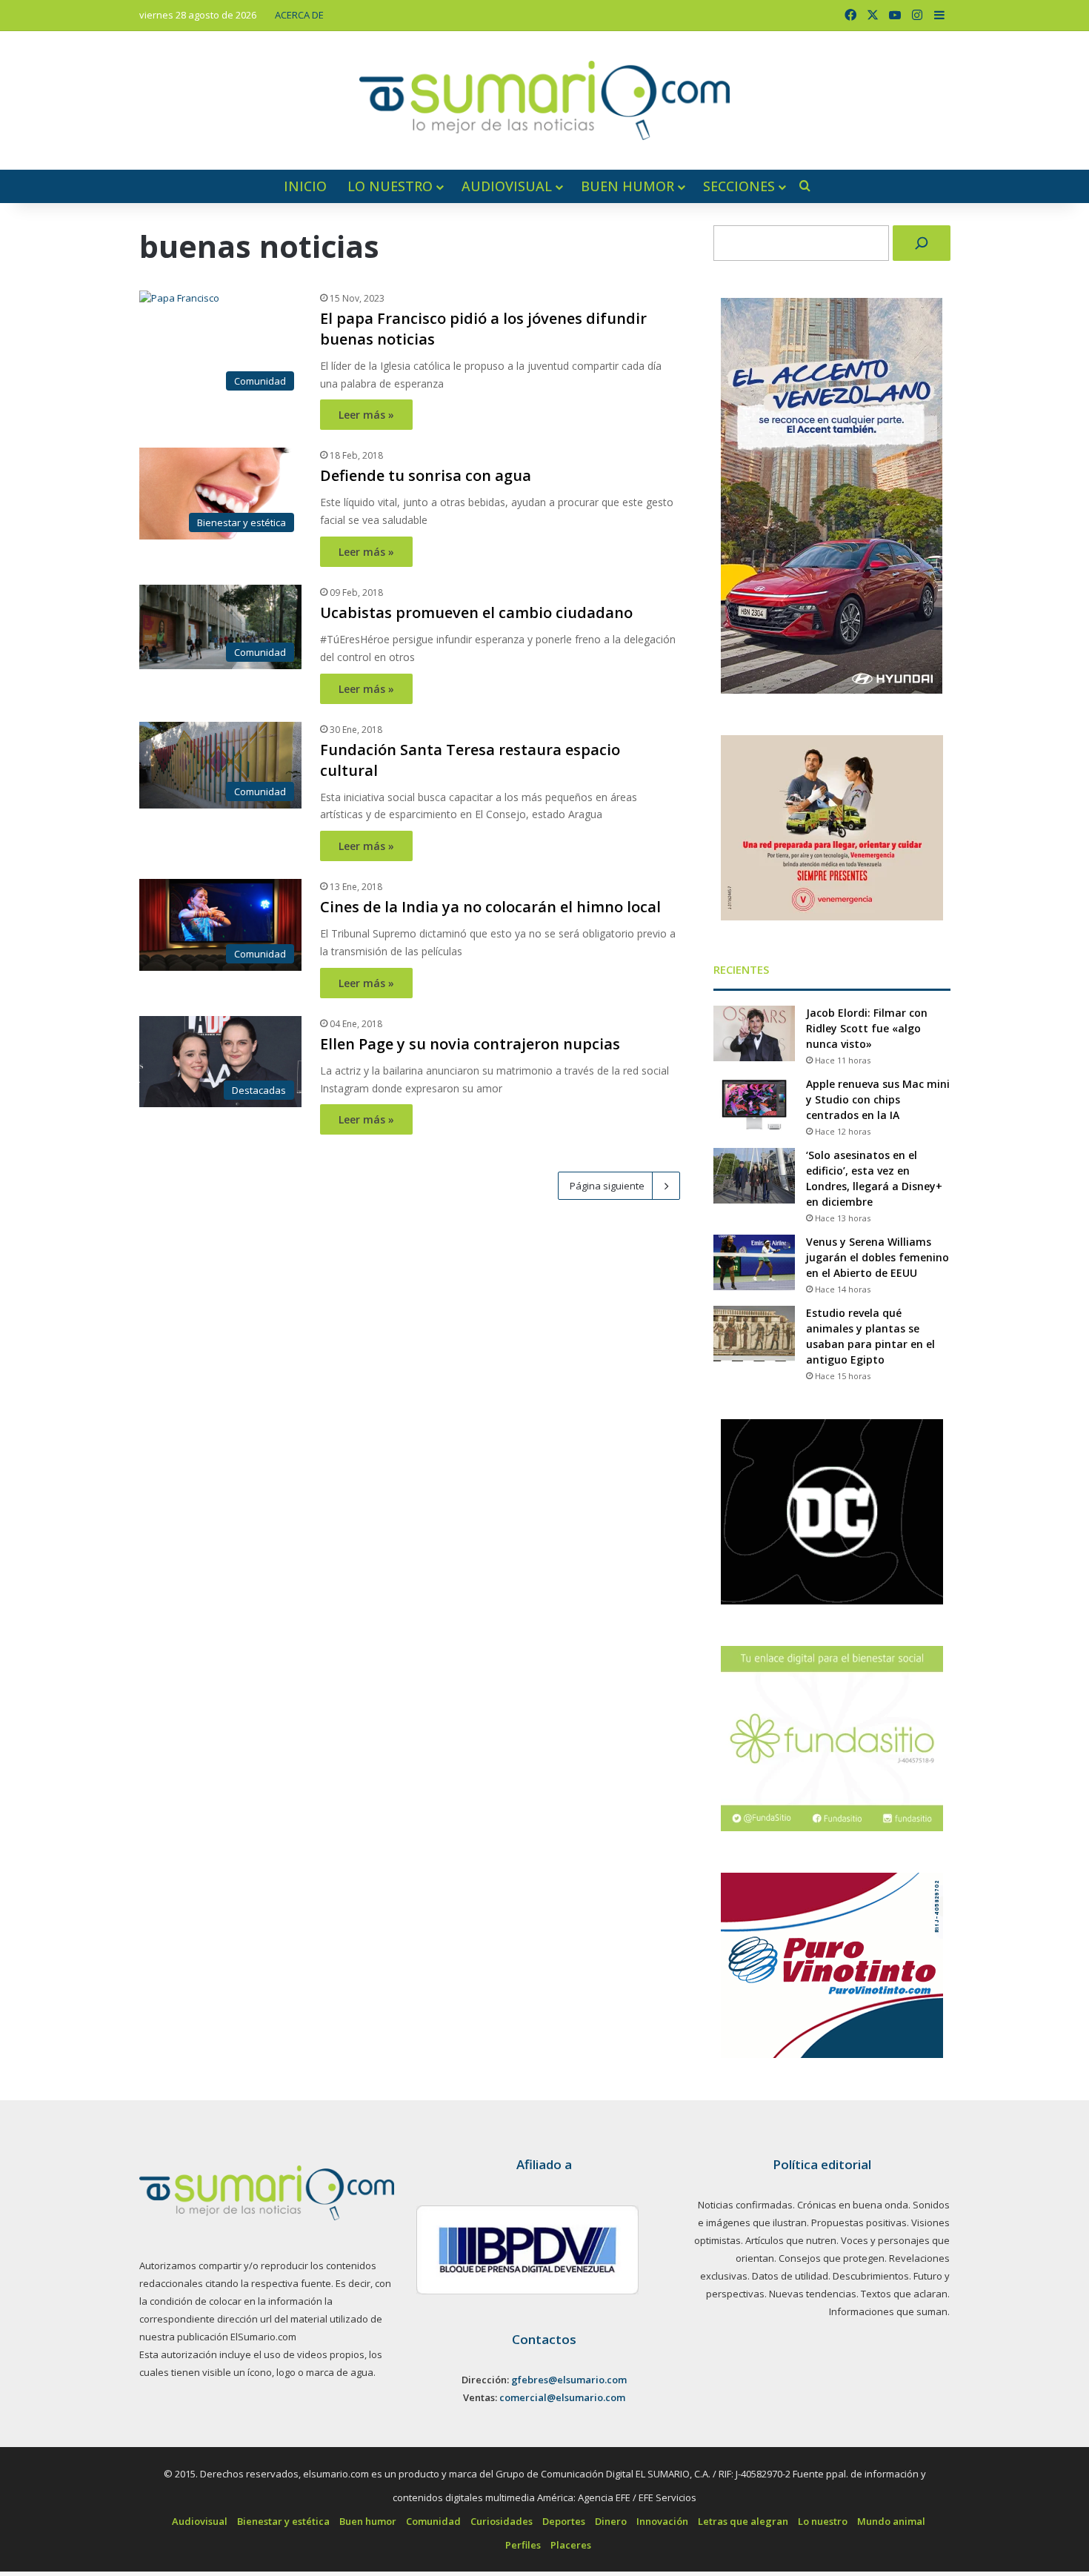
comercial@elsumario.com (562, 2397)
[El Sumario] (544, 100)
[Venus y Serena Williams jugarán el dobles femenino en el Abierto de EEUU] (754, 1262)
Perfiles (523, 2545)
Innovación (662, 2521)
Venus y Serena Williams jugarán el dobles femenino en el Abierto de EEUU (877, 1257)
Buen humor (627, 186)
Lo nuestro (390, 186)
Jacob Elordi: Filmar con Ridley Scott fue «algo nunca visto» (867, 1028)
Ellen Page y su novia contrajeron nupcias (470, 1044)
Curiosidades (502, 2521)
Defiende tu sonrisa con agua (426, 475)
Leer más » (366, 415)
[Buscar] (922, 243)
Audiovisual (507, 186)
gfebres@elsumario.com (569, 2380)
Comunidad (433, 2521)
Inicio (305, 186)
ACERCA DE (299, 15)
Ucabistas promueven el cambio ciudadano (476, 613)
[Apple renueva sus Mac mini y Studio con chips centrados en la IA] (754, 1105)
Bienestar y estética (283, 2521)
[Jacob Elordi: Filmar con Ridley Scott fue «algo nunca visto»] (754, 1033)
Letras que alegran (743, 2521)
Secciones (739, 186)
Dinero (611, 2521)
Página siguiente (607, 1186)
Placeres (571, 2545)
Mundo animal (891, 2521)
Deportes (564, 2521)
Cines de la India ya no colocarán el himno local (490, 907)
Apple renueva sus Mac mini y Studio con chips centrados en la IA (878, 1099)
